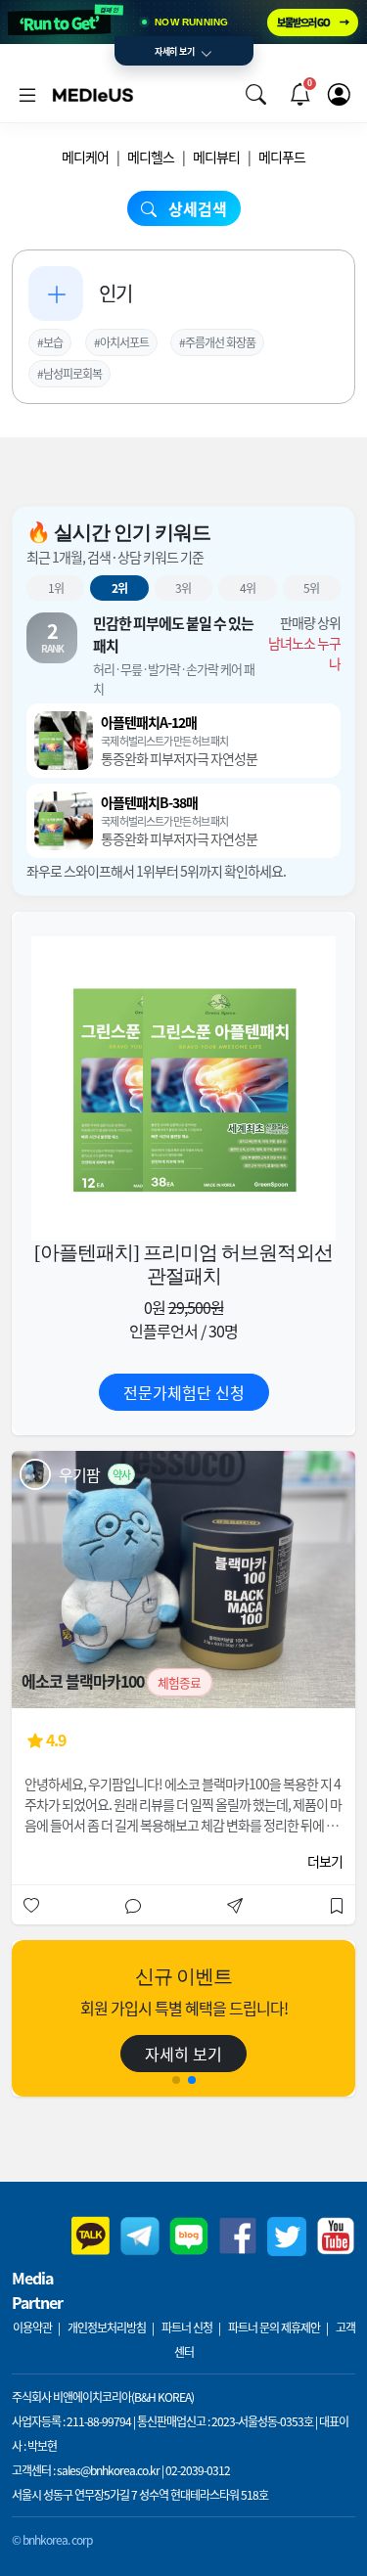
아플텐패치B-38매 (149, 802)
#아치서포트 (121, 342)
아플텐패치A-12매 (149, 722)
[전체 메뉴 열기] (27, 94)
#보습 (50, 342)
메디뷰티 (216, 157)
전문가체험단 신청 (184, 1392)
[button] (255, 94)
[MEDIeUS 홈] (93, 94)
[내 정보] (339, 94)
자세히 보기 (183, 2054)
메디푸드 (282, 157)
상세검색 (196, 208)
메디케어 (85, 157)
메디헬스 (151, 157)
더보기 (325, 1861)
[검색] (255, 94)
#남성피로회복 (69, 373)
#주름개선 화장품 (217, 342)
